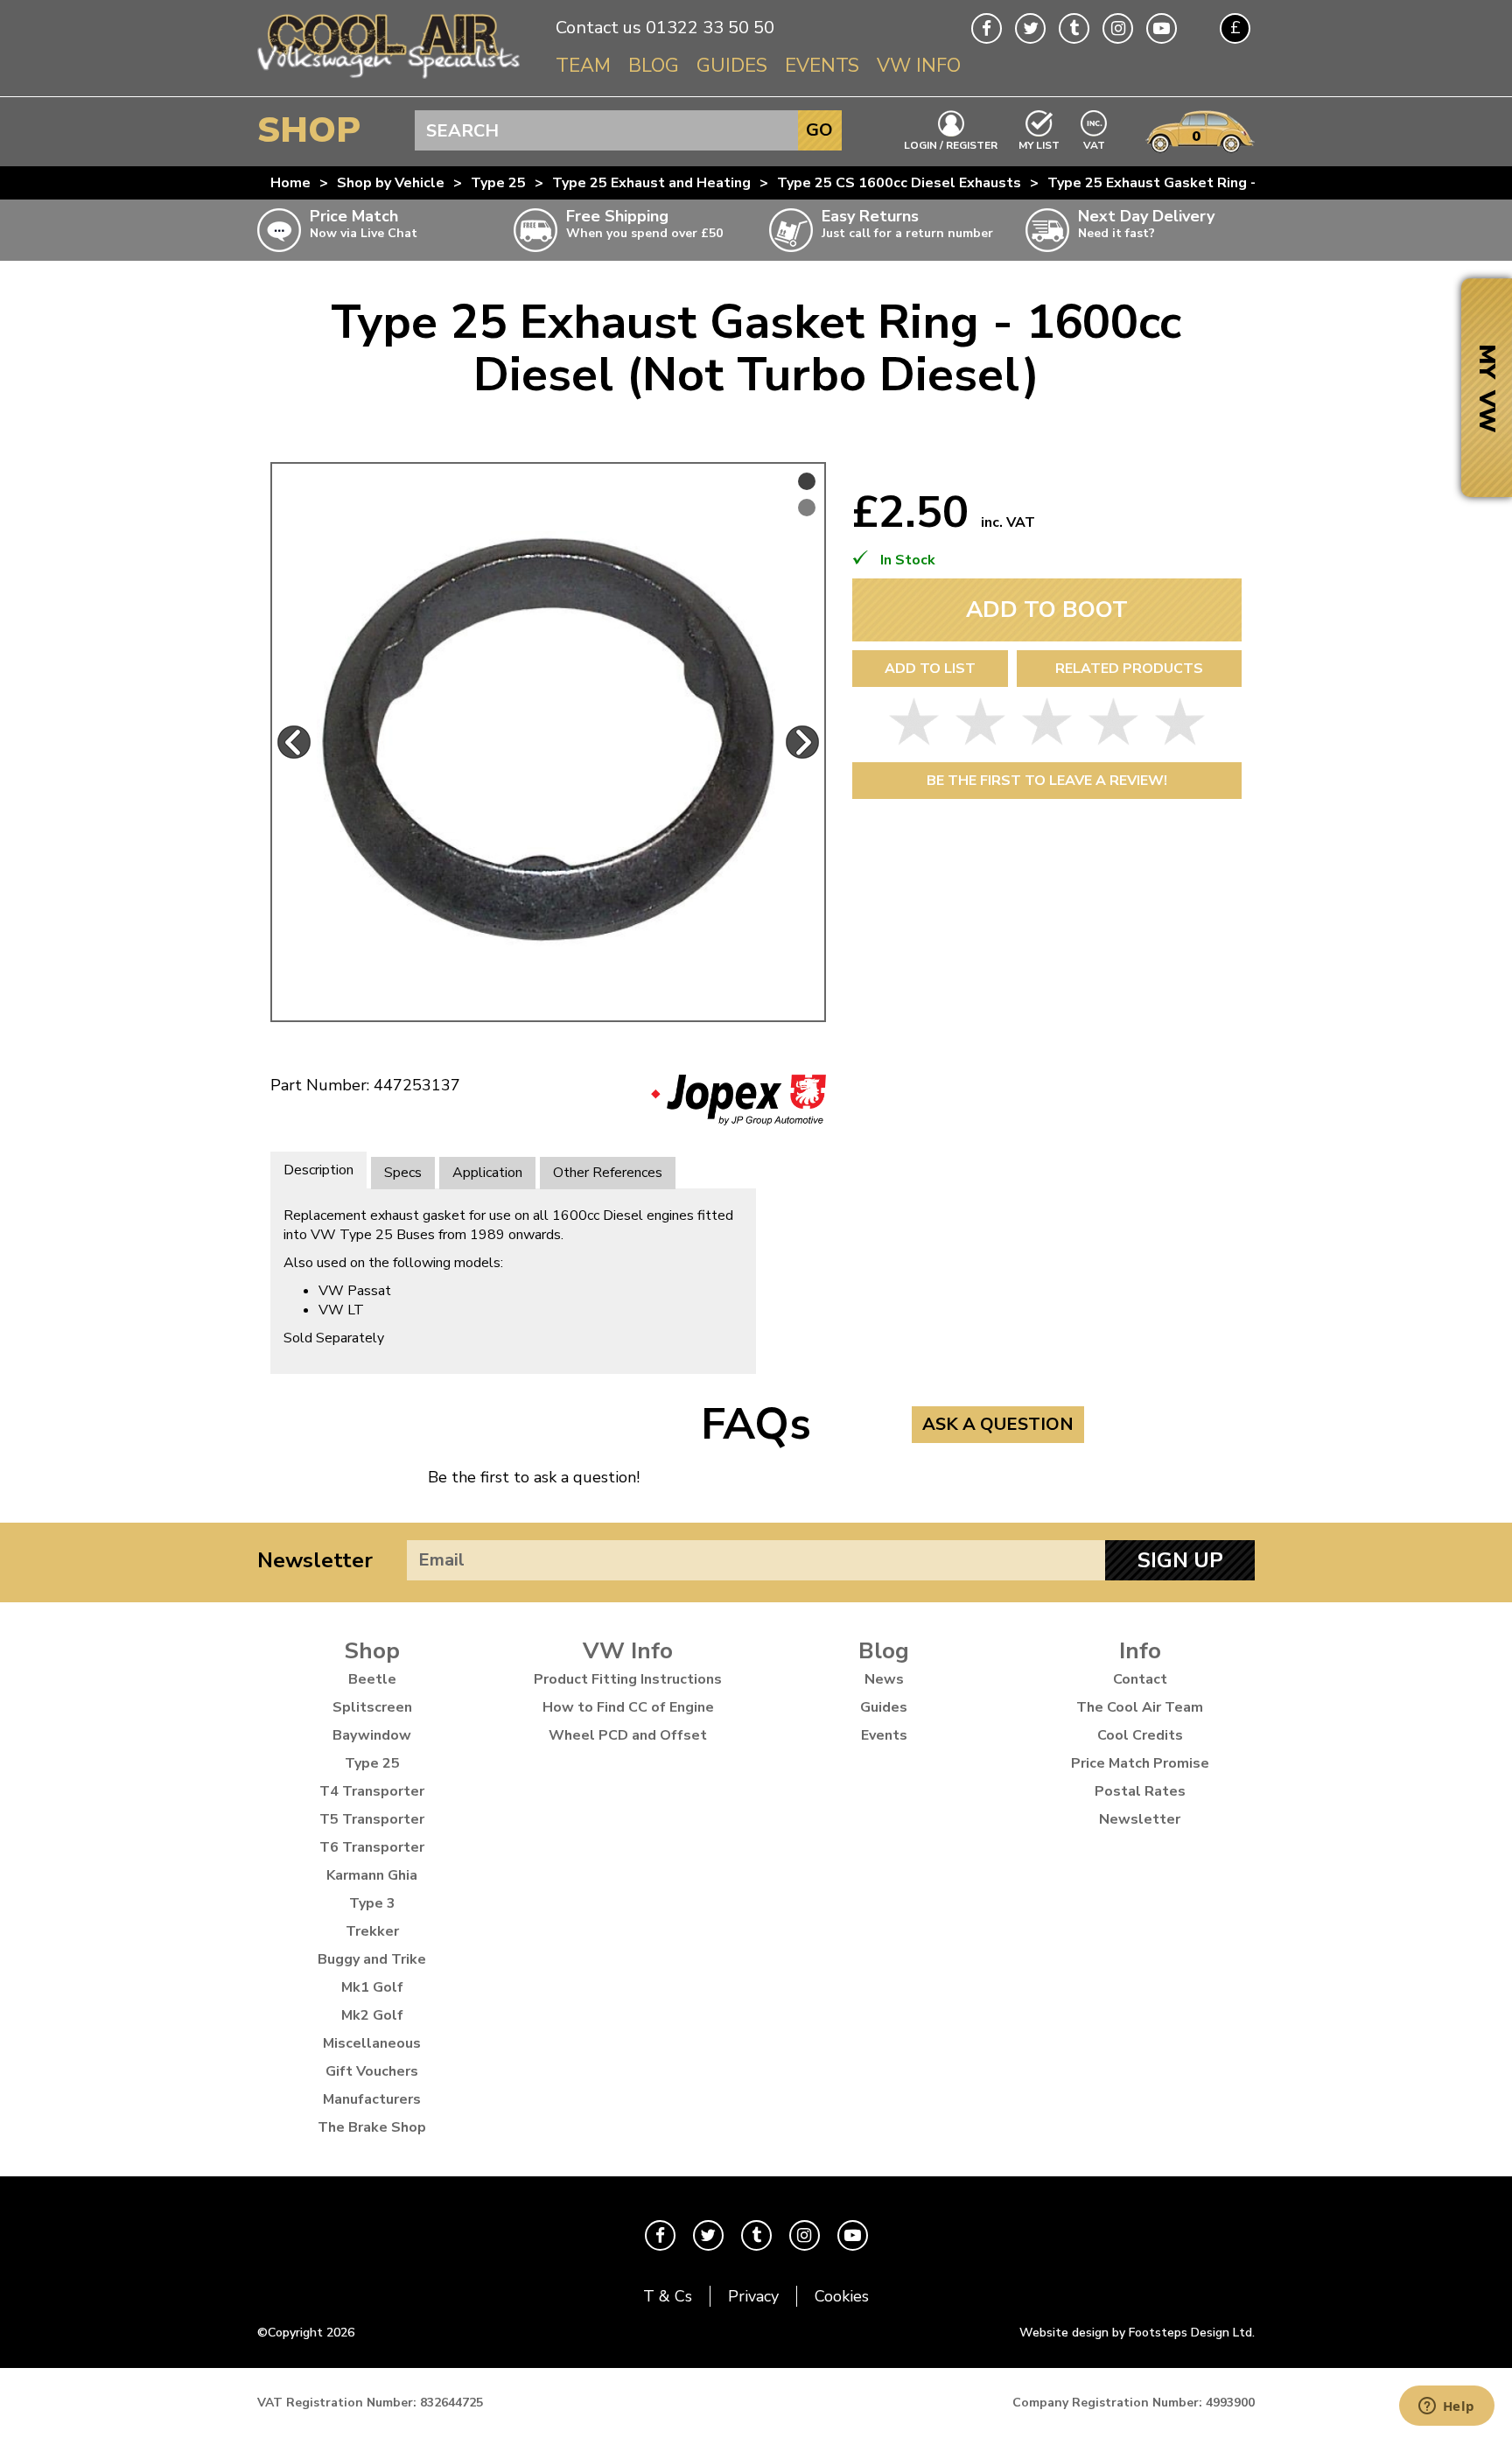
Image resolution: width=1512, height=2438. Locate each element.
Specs (403, 1173)
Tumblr (1074, 28)
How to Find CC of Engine (628, 1707)
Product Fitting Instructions (628, 1679)
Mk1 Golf (372, 1987)
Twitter (1030, 28)
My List (1039, 144)
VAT (1095, 144)
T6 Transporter (372, 1847)
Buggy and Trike (372, 1959)
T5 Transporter (372, 1819)
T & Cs (668, 2296)
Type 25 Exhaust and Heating (651, 183)
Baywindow (372, 1735)
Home (290, 183)
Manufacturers (372, 2099)
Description (318, 1170)
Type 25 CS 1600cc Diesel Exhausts (899, 183)
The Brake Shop (372, 2127)
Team (583, 66)
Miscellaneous (372, 2043)
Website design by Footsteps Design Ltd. (1137, 2333)
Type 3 (372, 1903)
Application (487, 1173)
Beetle (372, 1679)
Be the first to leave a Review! (1047, 781)
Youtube (1162, 28)
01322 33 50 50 (710, 28)
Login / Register (951, 144)
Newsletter (315, 1560)
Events (822, 66)
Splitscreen (372, 1707)
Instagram (1118, 28)
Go (819, 130)
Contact (1140, 1679)
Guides (732, 66)
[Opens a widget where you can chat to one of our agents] (1446, 2407)
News (884, 1679)
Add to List (930, 669)
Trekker (372, 1931)
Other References (608, 1173)
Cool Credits (1140, 1735)
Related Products (1129, 669)
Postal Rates (1140, 1791)
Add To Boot (1047, 609)
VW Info (919, 66)
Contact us (598, 28)
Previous (294, 742)
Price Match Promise (1140, 1763)
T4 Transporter (372, 1791)
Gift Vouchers (372, 2071)
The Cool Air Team (1140, 1707)
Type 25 (498, 183)
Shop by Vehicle (391, 183)
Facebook (987, 28)
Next (802, 742)
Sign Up (1180, 1560)
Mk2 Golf (372, 2015)
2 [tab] (807, 508)
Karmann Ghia (372, 1875)
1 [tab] (807, 481)
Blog (654, 66)
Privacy (753, 2296)
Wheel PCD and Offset (628, 1735)
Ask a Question (998, 1424)
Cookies (842, 2296)
